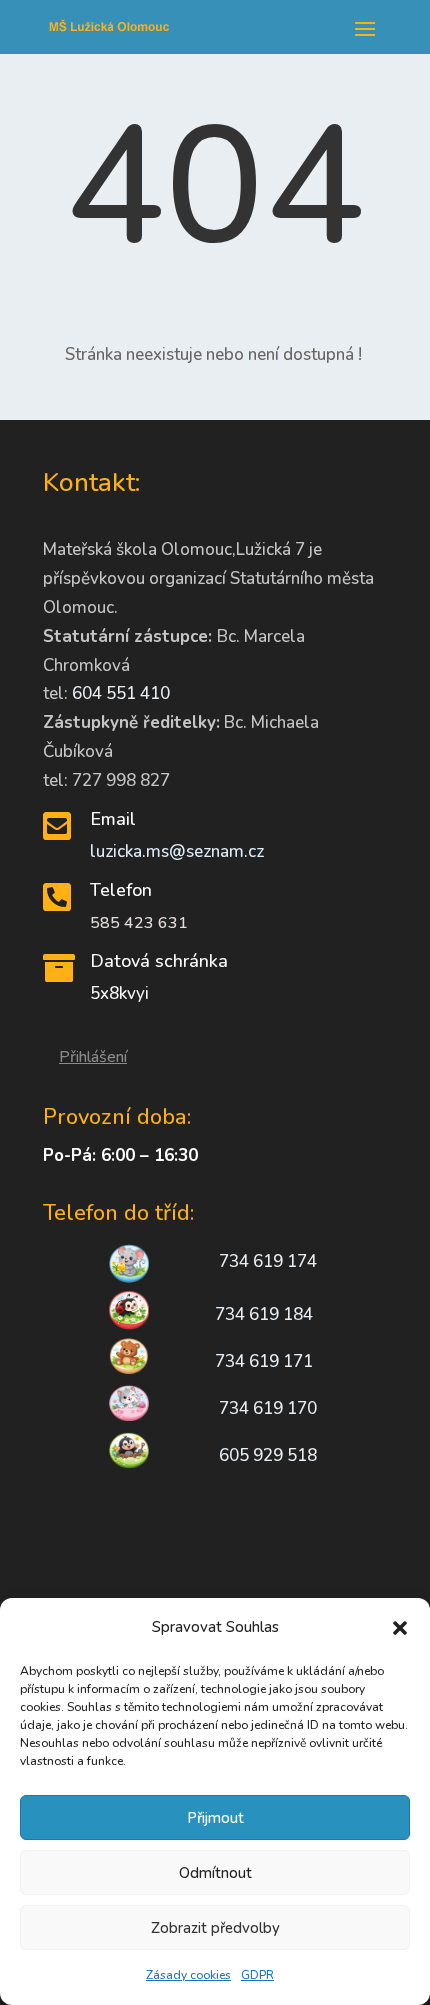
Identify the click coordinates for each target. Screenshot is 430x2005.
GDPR (257, 1975)
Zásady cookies (188, 1975)
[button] (400, 1628)
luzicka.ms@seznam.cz (177, 851)
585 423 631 (139, 923)
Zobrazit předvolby (215, 1928)
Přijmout (215, 1818)
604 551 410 (121, 693)
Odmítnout (215, 1873)
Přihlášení (93, 1057)
